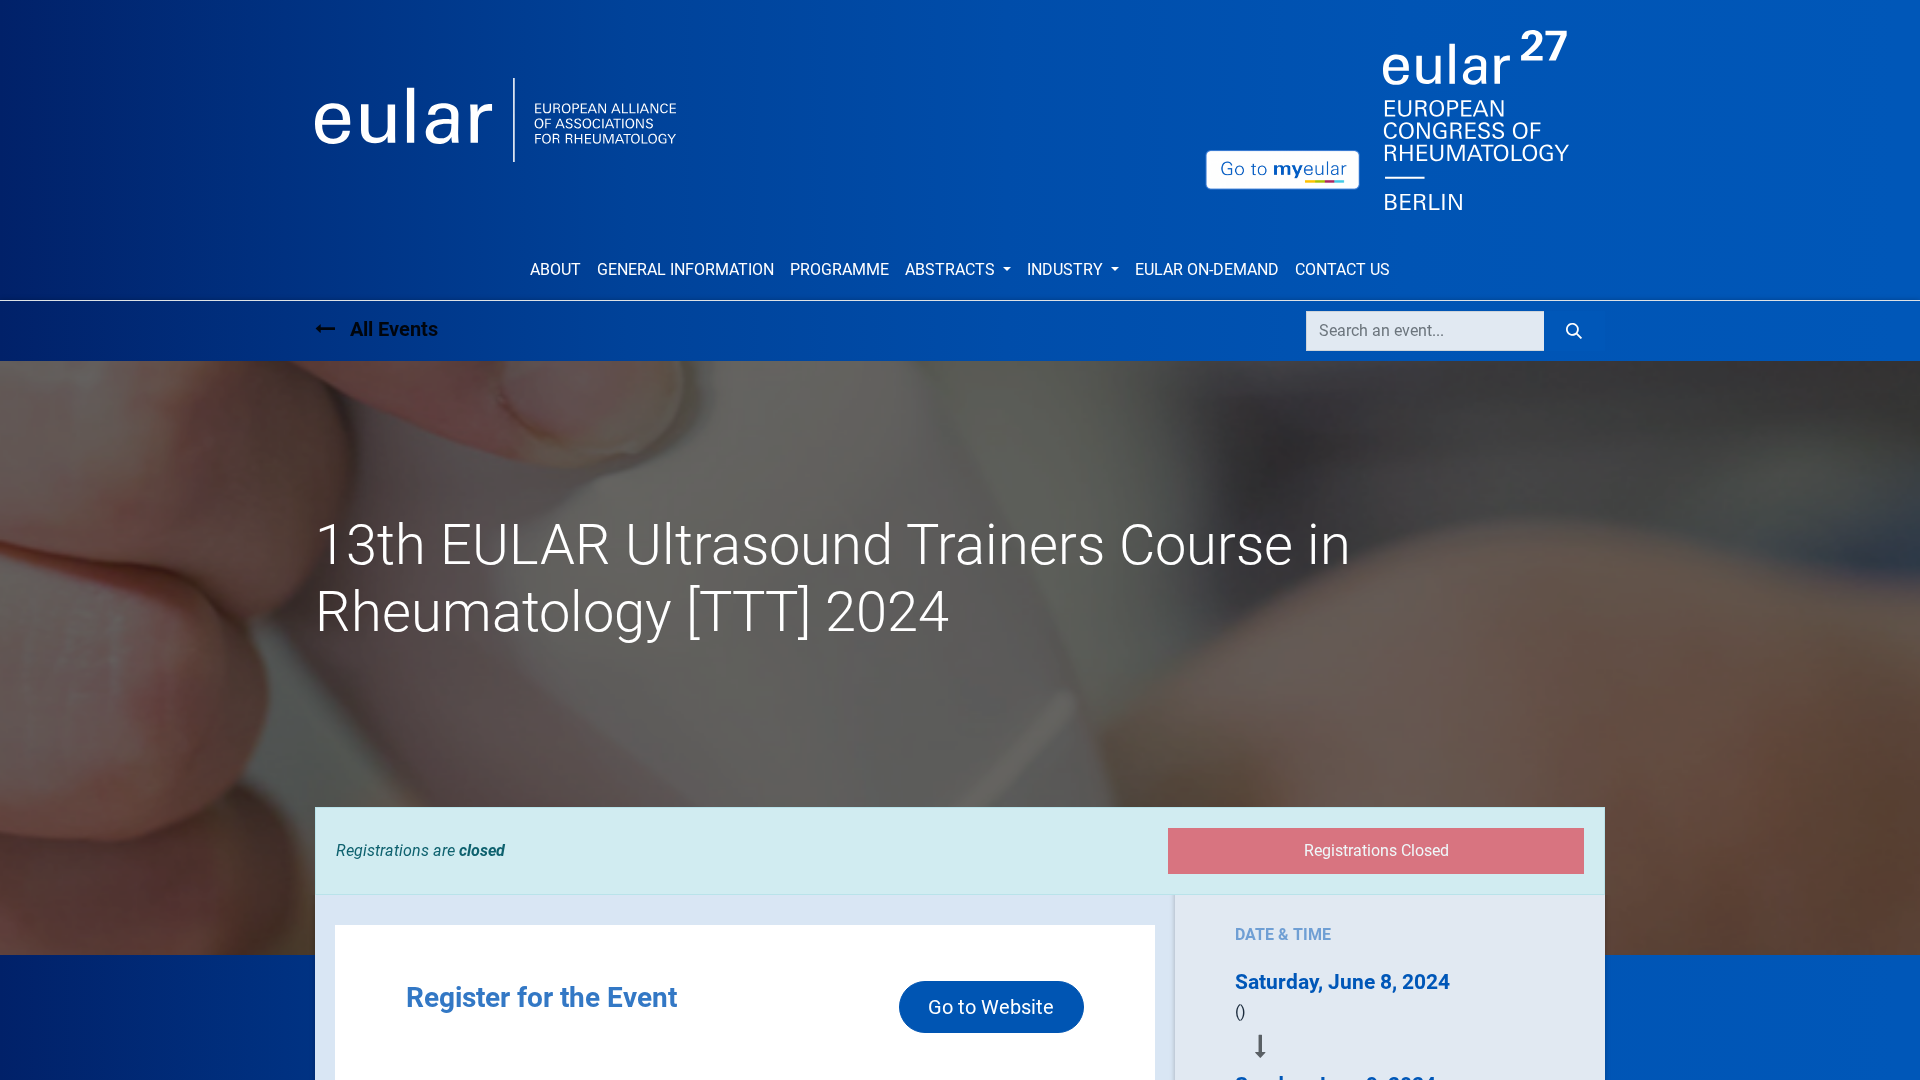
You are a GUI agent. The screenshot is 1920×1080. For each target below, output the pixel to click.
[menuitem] (555, 270)
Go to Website (991, 1007)
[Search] (1574, 331)
